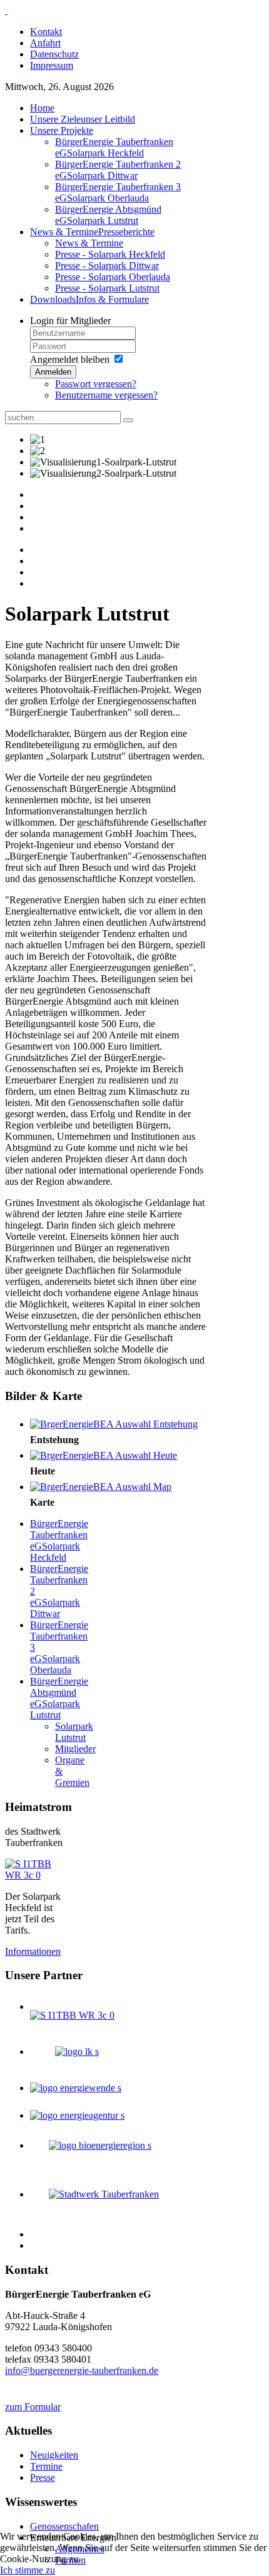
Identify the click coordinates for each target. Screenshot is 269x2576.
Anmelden (53, 372)
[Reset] (128, 420)
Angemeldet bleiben (70, 359)
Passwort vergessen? (96, 384)
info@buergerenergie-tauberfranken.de (82, 2371)
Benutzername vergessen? (106, 395)
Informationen (33, 1951)
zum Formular (33, 2407)
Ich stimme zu (28, 2570)
